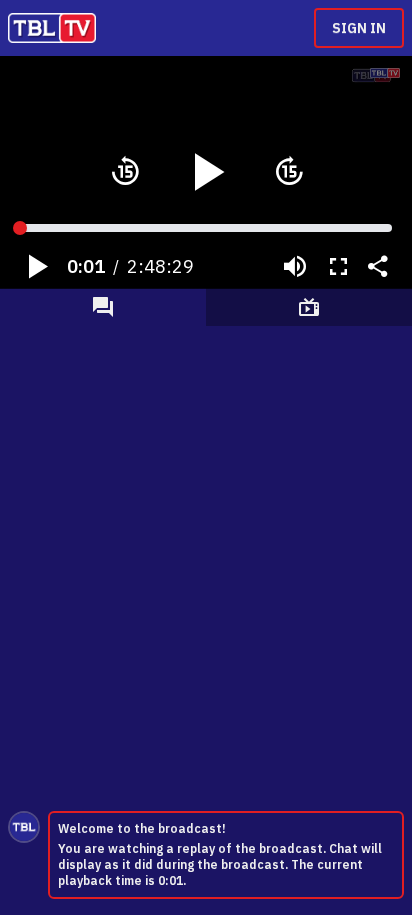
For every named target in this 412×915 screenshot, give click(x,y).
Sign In (359, 28)
